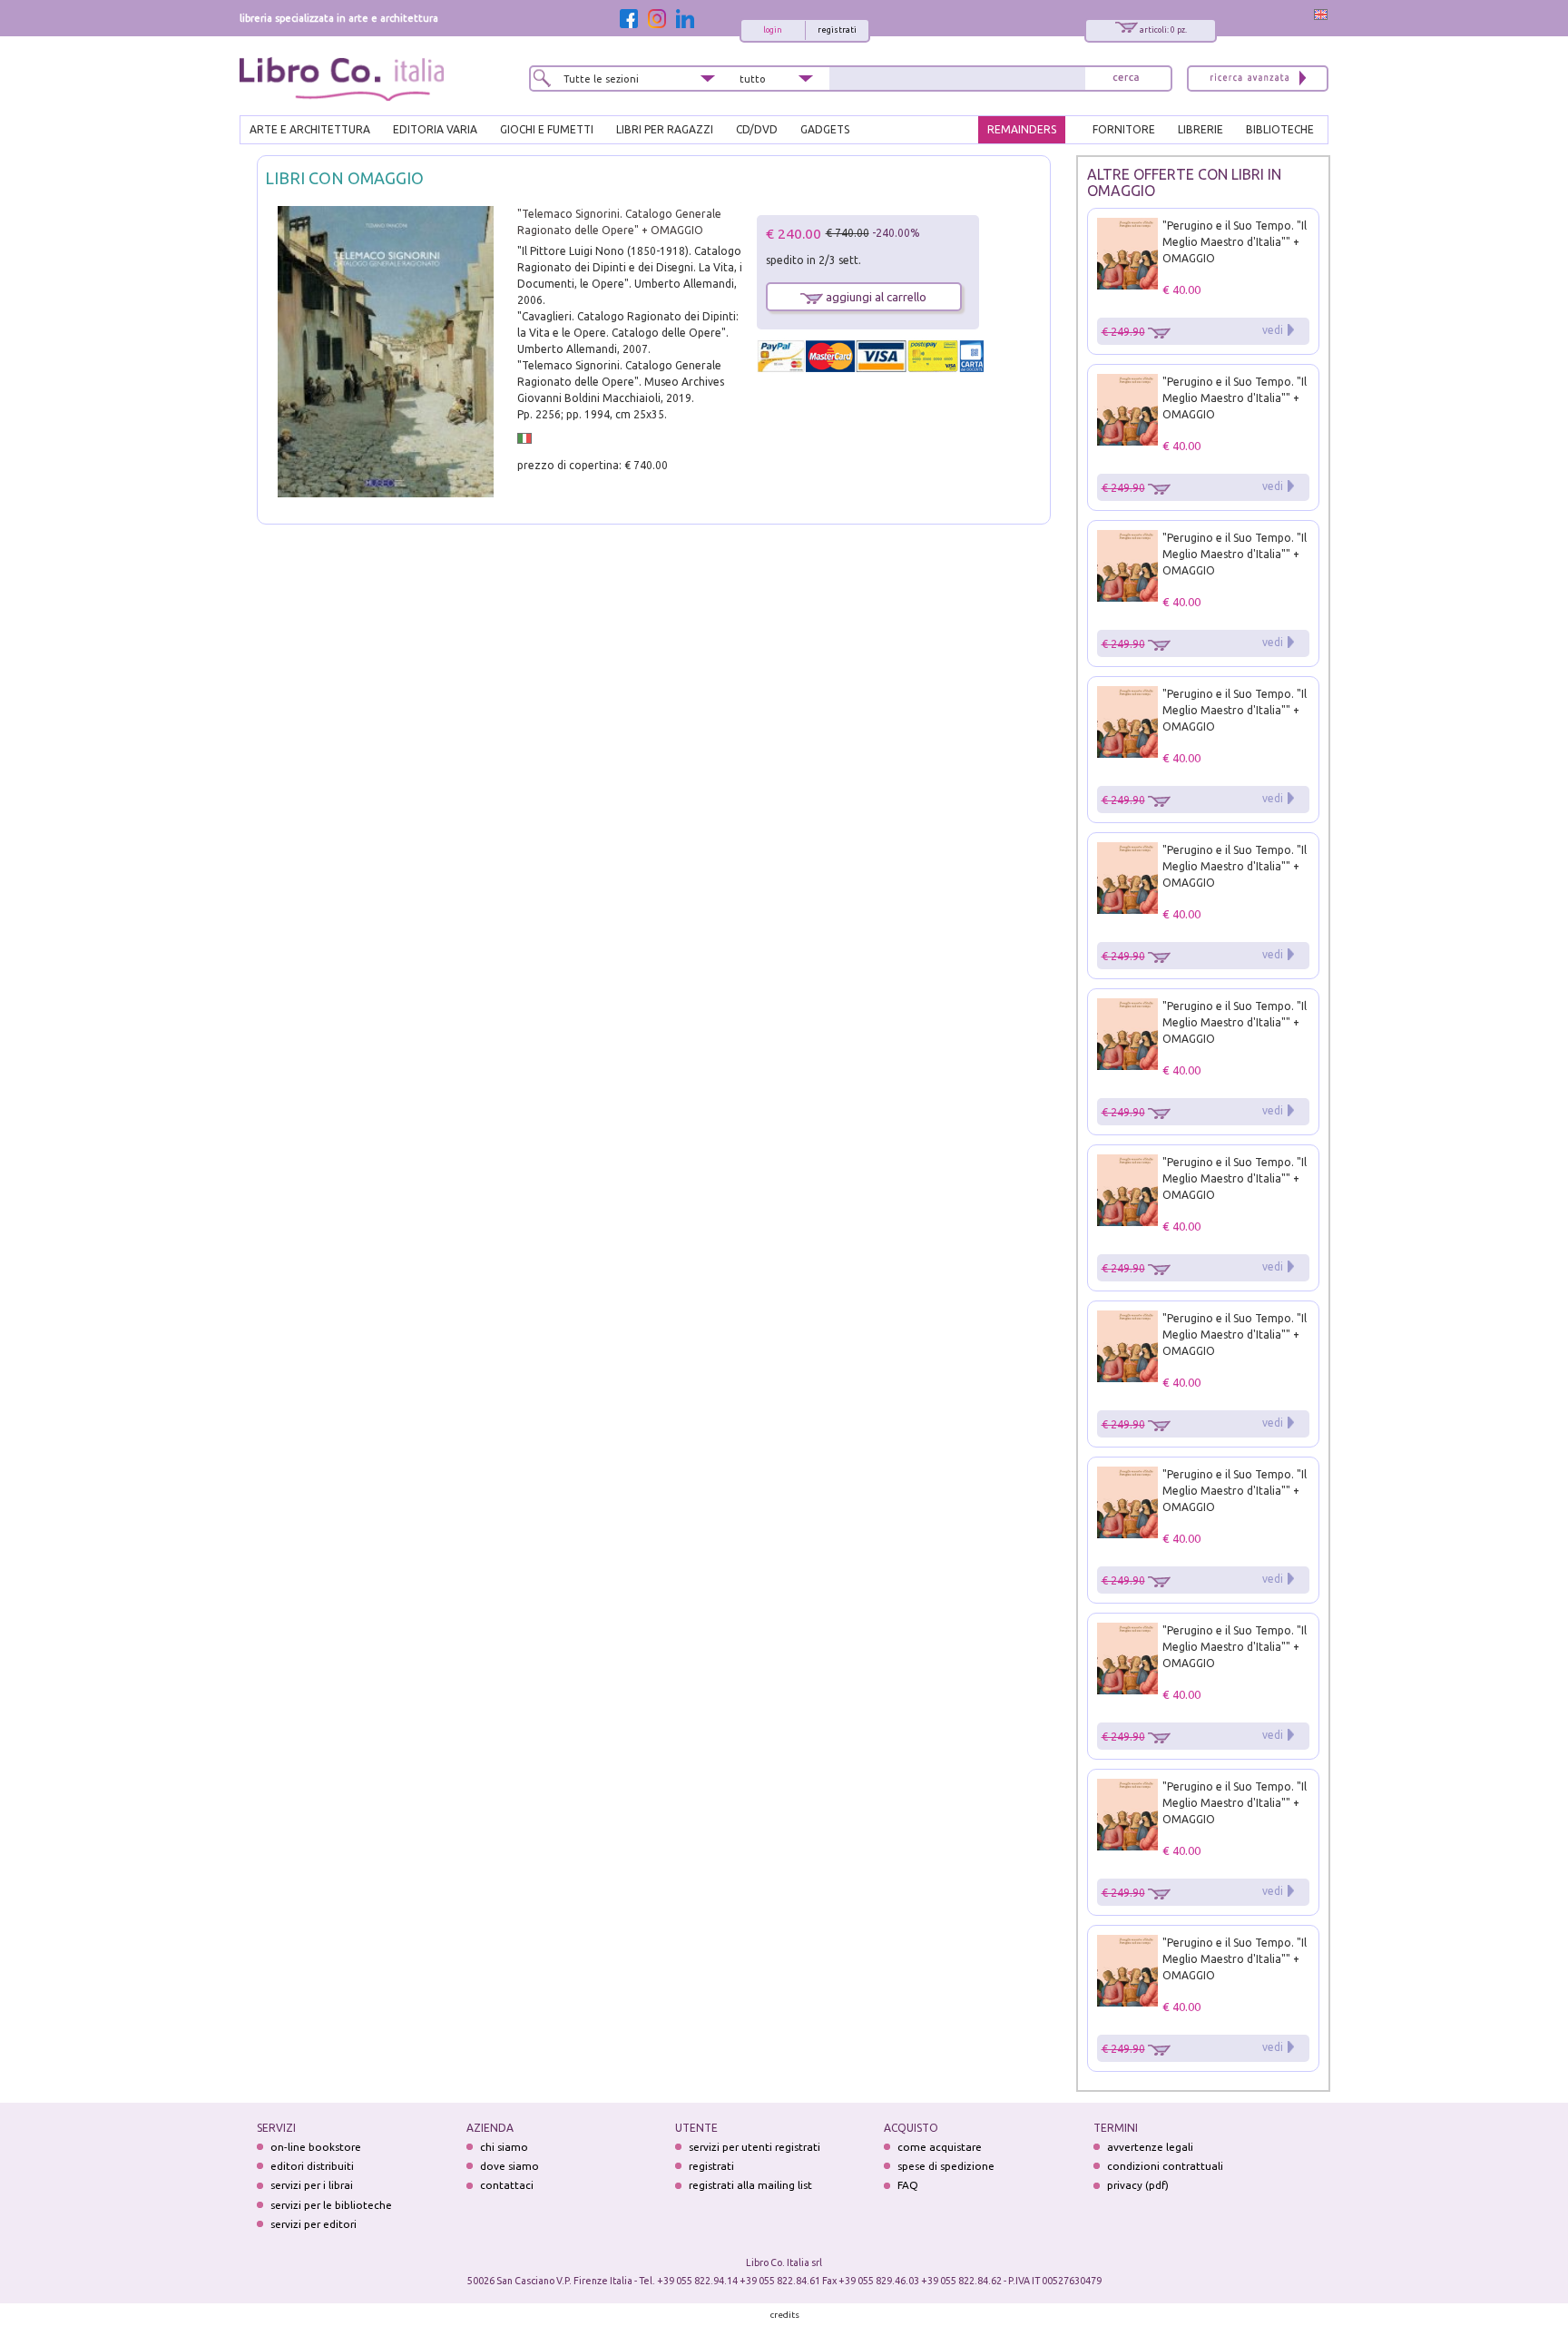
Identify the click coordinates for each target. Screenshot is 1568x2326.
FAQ (908, 2185)
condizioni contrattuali (1165, 2166)
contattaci (507, 2185)
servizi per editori (314, 2224)
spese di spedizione (946, 2166)
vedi (1273, 330)
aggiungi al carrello (875, 297)
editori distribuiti (312, 2166)
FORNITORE (1124, 129)
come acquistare (940, 2147)
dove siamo (510, 2166)
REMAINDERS (1022, 129)
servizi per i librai (312, 2185)
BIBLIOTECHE (1280, 129)
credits (785, 2315)
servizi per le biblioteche (331, 2205)
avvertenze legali (1150, 2147)
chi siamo (504, 2147)
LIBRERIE (1200, 129)
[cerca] (1126, 79)
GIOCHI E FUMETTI (547, 129)
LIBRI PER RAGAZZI (665, 129)
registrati (837, 30)
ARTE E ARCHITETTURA (310, 129)
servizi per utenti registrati (755, 2147)
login (773, 30)
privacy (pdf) (1138, 2185)
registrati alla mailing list (750, 2185)
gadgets (825, 129)
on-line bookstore (316, 2147)
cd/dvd (757, 129)
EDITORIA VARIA (435, 129)
